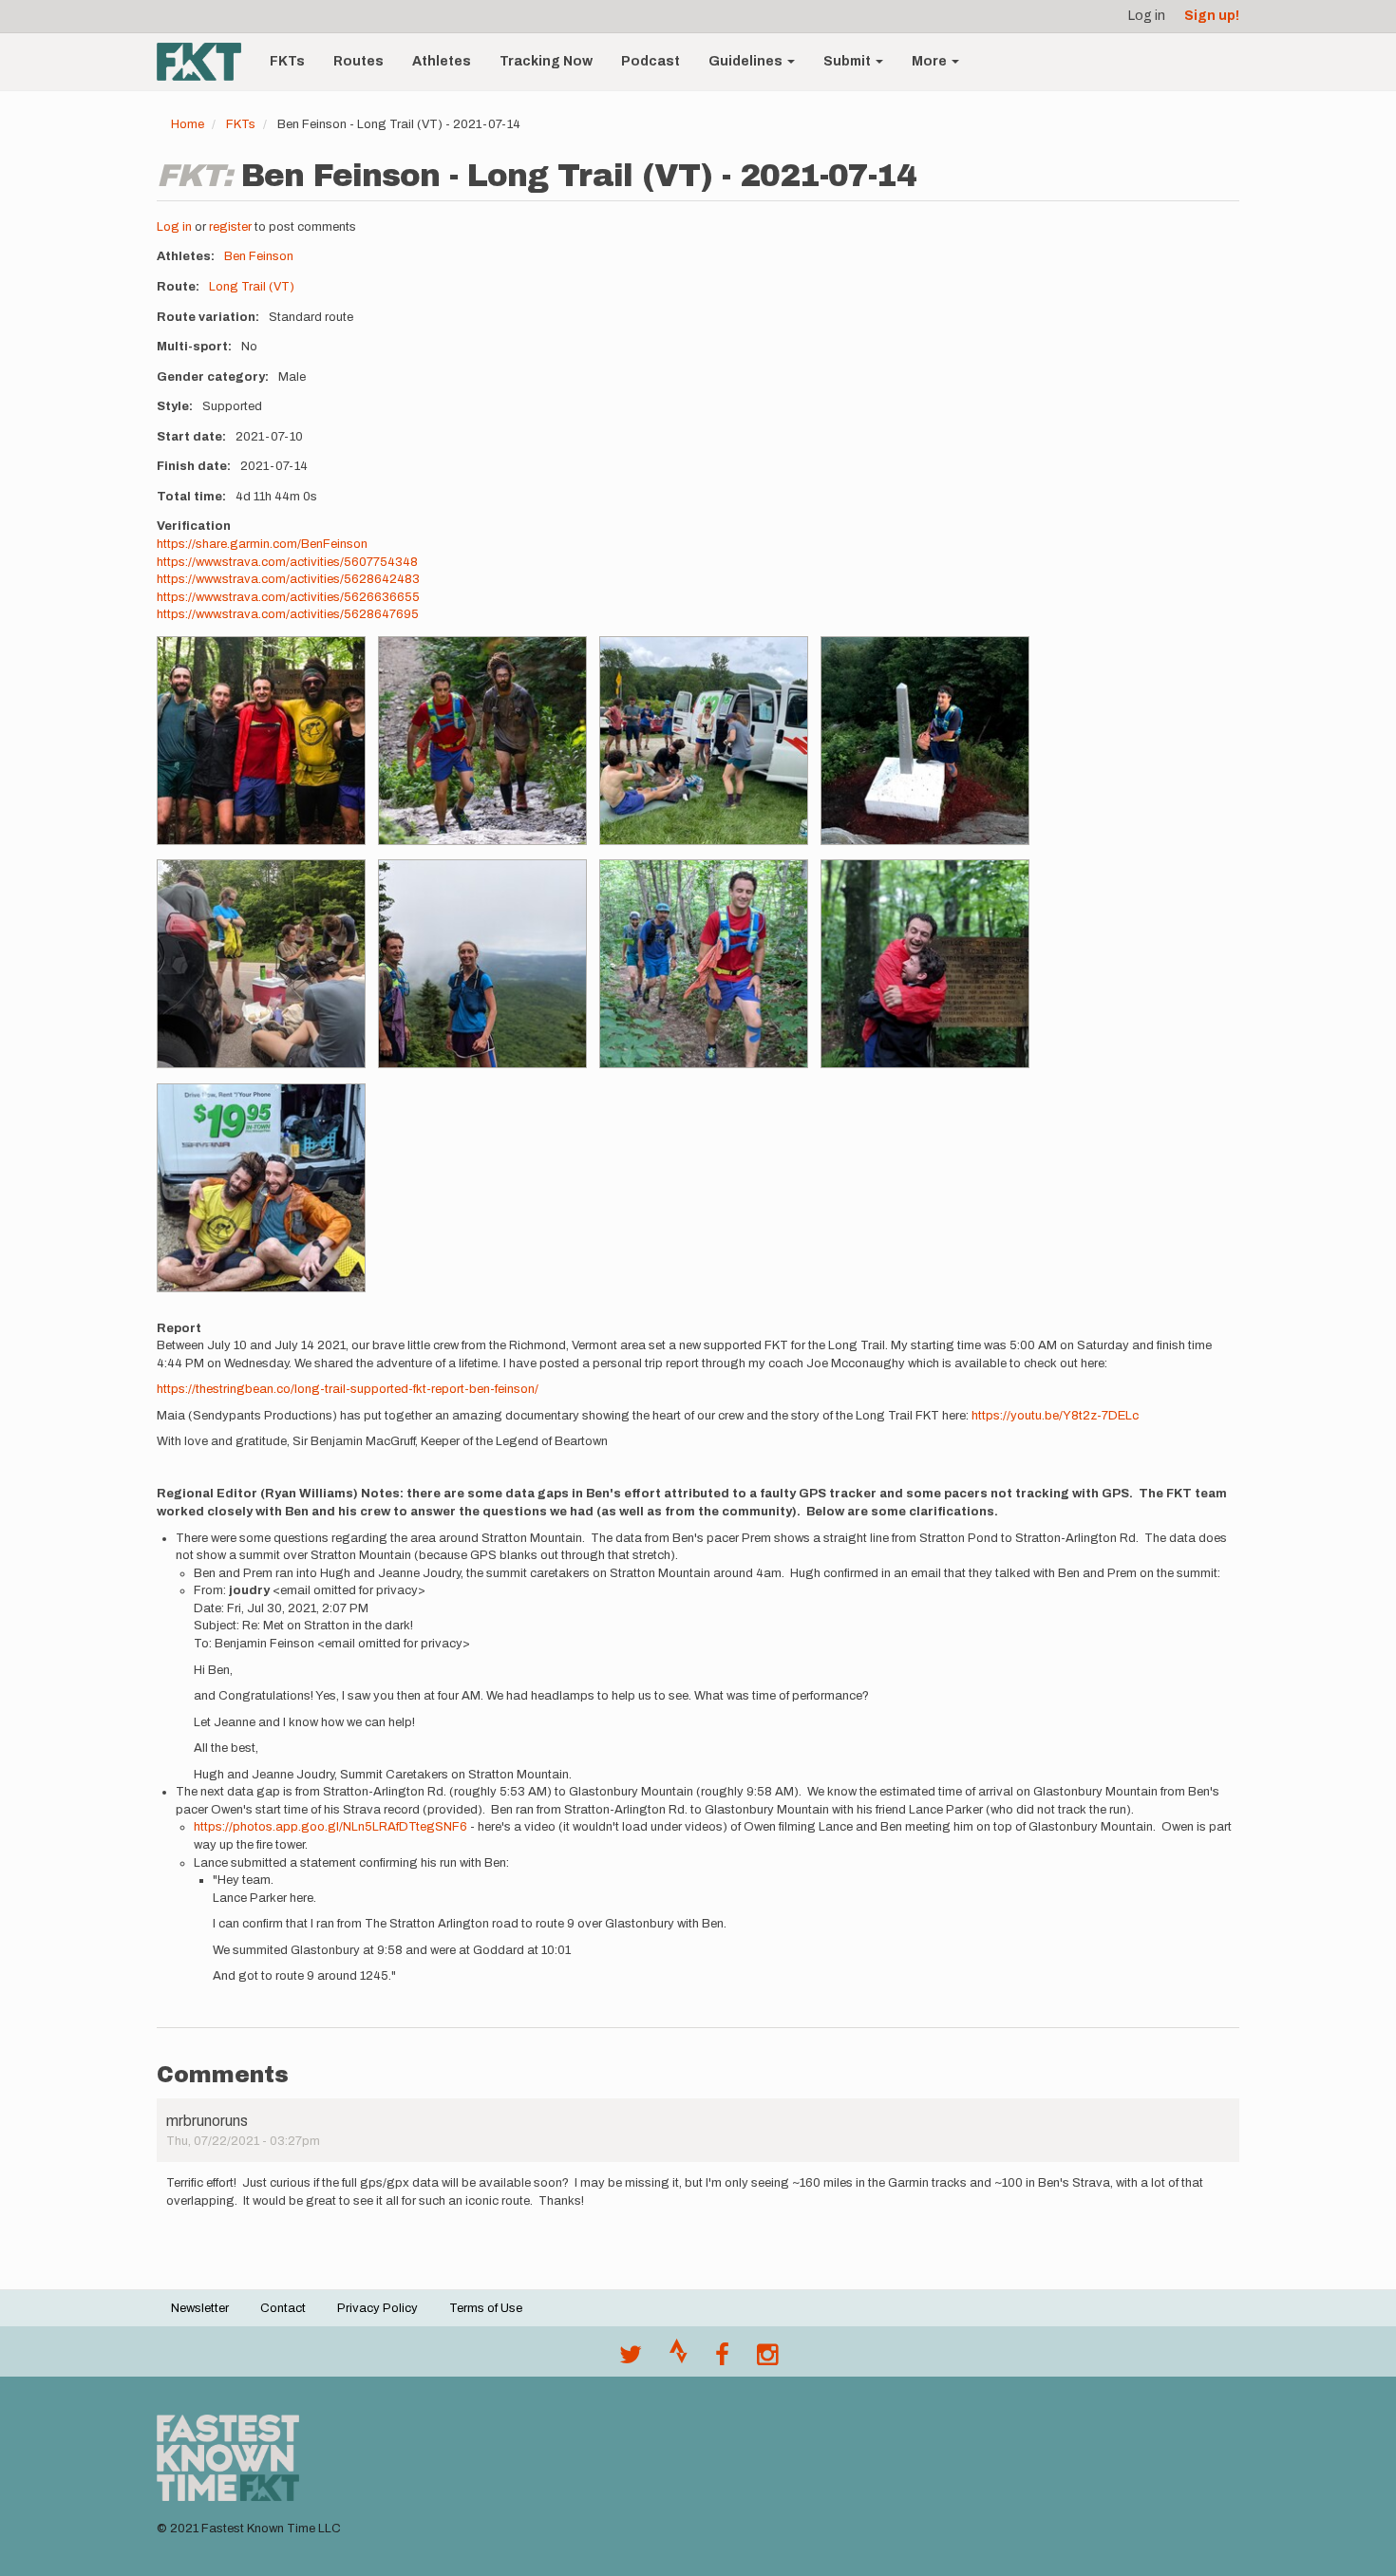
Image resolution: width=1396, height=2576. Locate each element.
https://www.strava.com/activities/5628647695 (288, 614)
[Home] (206, 62)
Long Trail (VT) (252, 287)
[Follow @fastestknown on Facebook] (722, 2360)
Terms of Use (486, 2308)
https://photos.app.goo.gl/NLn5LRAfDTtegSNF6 (330, 1827)
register (230, 227)
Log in (1147, 16)
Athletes (442, 61)
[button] (261, 741)
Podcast (651, 61)
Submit (849, 61)
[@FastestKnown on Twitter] (631, 2360)
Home (188, 124)
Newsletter (200, 2308)
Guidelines (747, 61)
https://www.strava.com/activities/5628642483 (288, 579)
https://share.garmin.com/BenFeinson (262, 544)
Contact (283, 2308)
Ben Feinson (259, 256)
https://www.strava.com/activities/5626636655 (288, 597)
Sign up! (1212, 16)
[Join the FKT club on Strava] (679, 2360)
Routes (358, 61)
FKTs (287, 61)
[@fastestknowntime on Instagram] (767, 2360)
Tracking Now (546, 61)
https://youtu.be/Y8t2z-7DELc (1055, 1416)
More (931, 61)
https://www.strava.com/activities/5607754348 (287, 562)
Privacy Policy (377, 2308)
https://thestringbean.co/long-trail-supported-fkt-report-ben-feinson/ (348, 1389)
